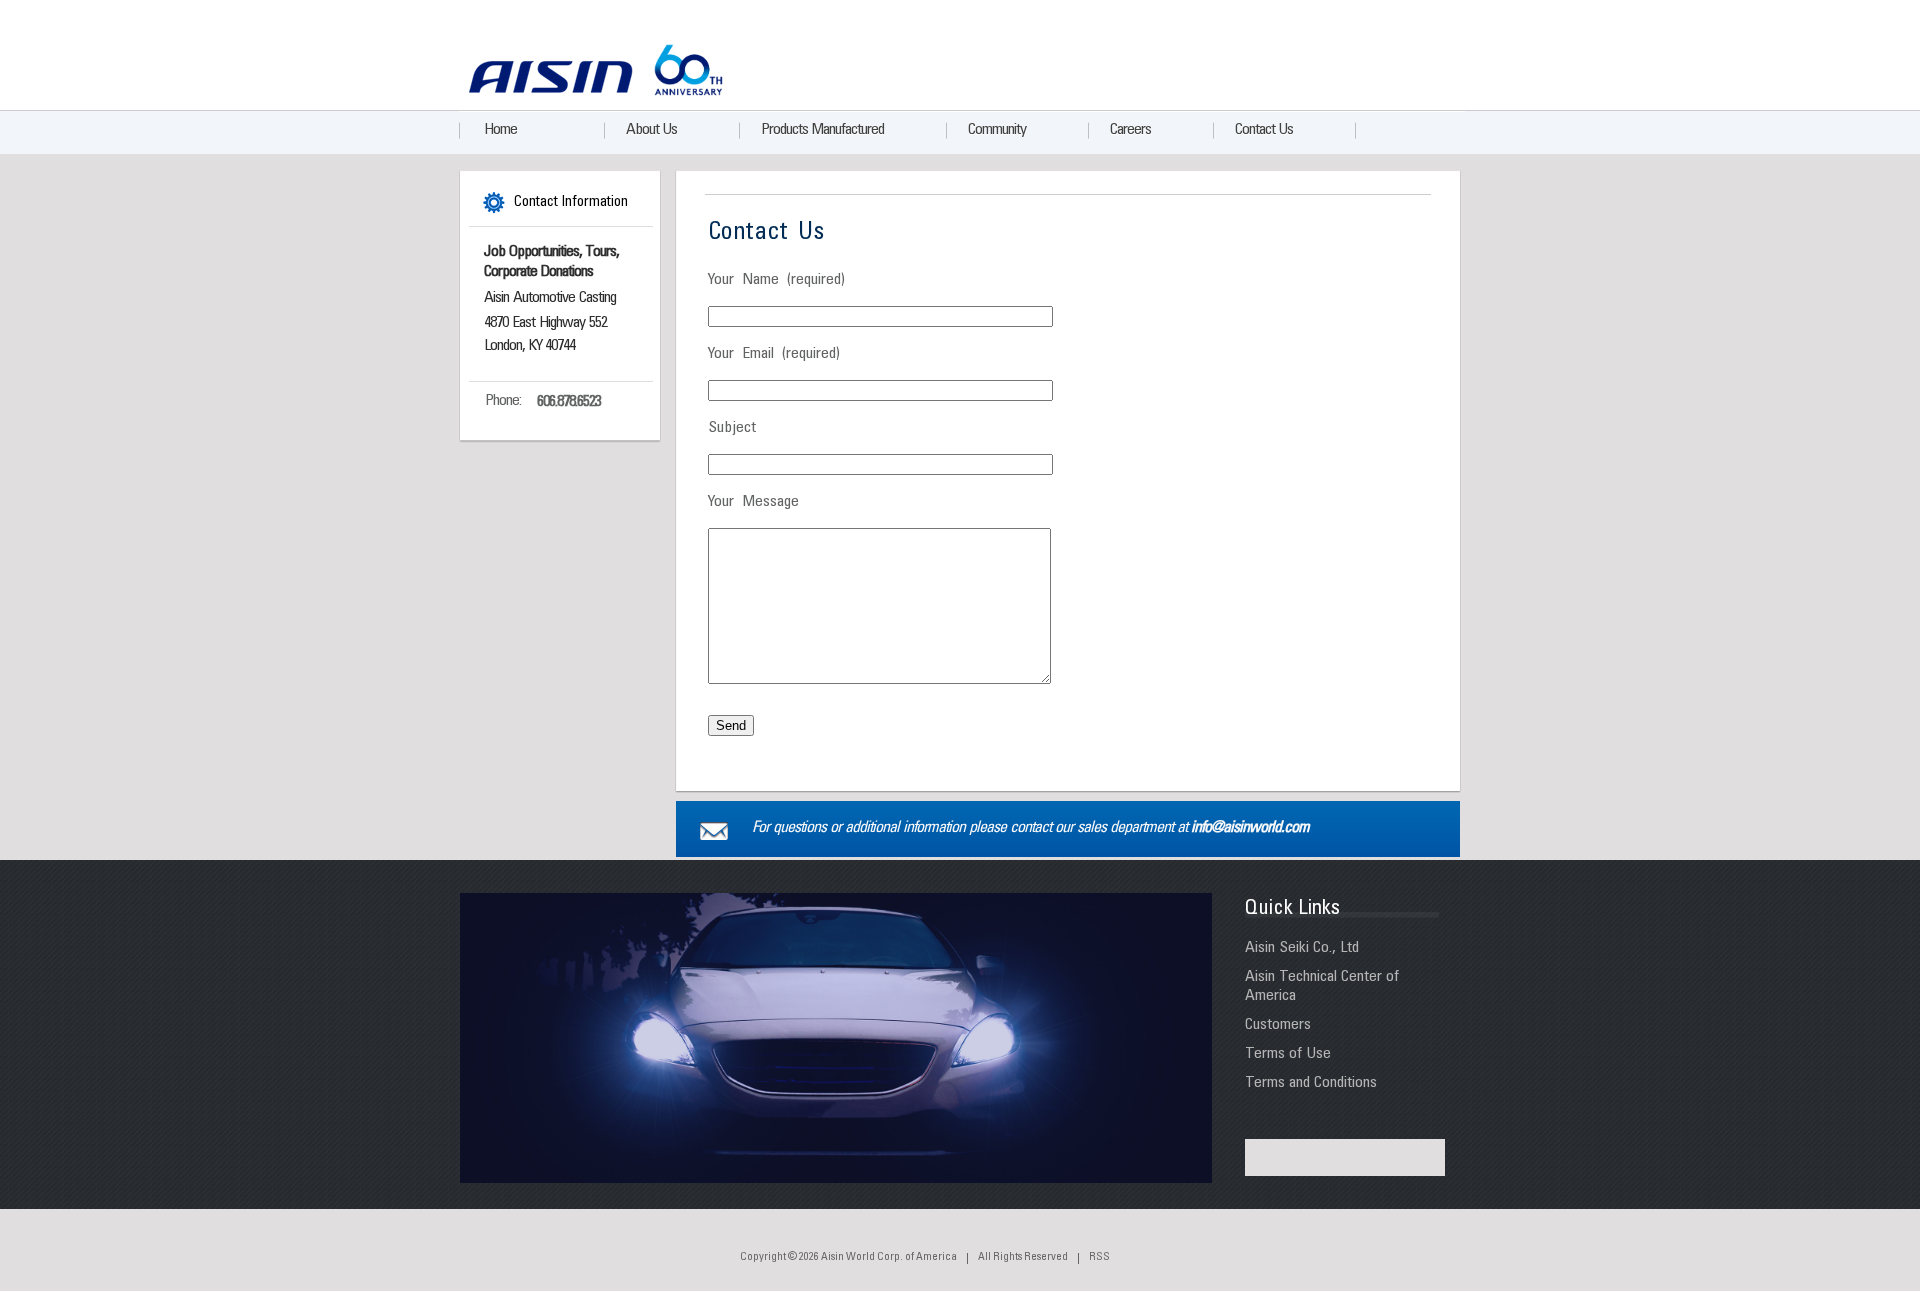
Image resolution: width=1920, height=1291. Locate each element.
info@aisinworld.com (1250, 828)
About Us (651, 130)
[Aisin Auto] (547, 91)
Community (997, 130)
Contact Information (571, 202)
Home (500, 130)
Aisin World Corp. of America (889, 1257)
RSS (1099, 1257)
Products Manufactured (822, 130)
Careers (1130, 130)
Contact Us (1264, 130)
